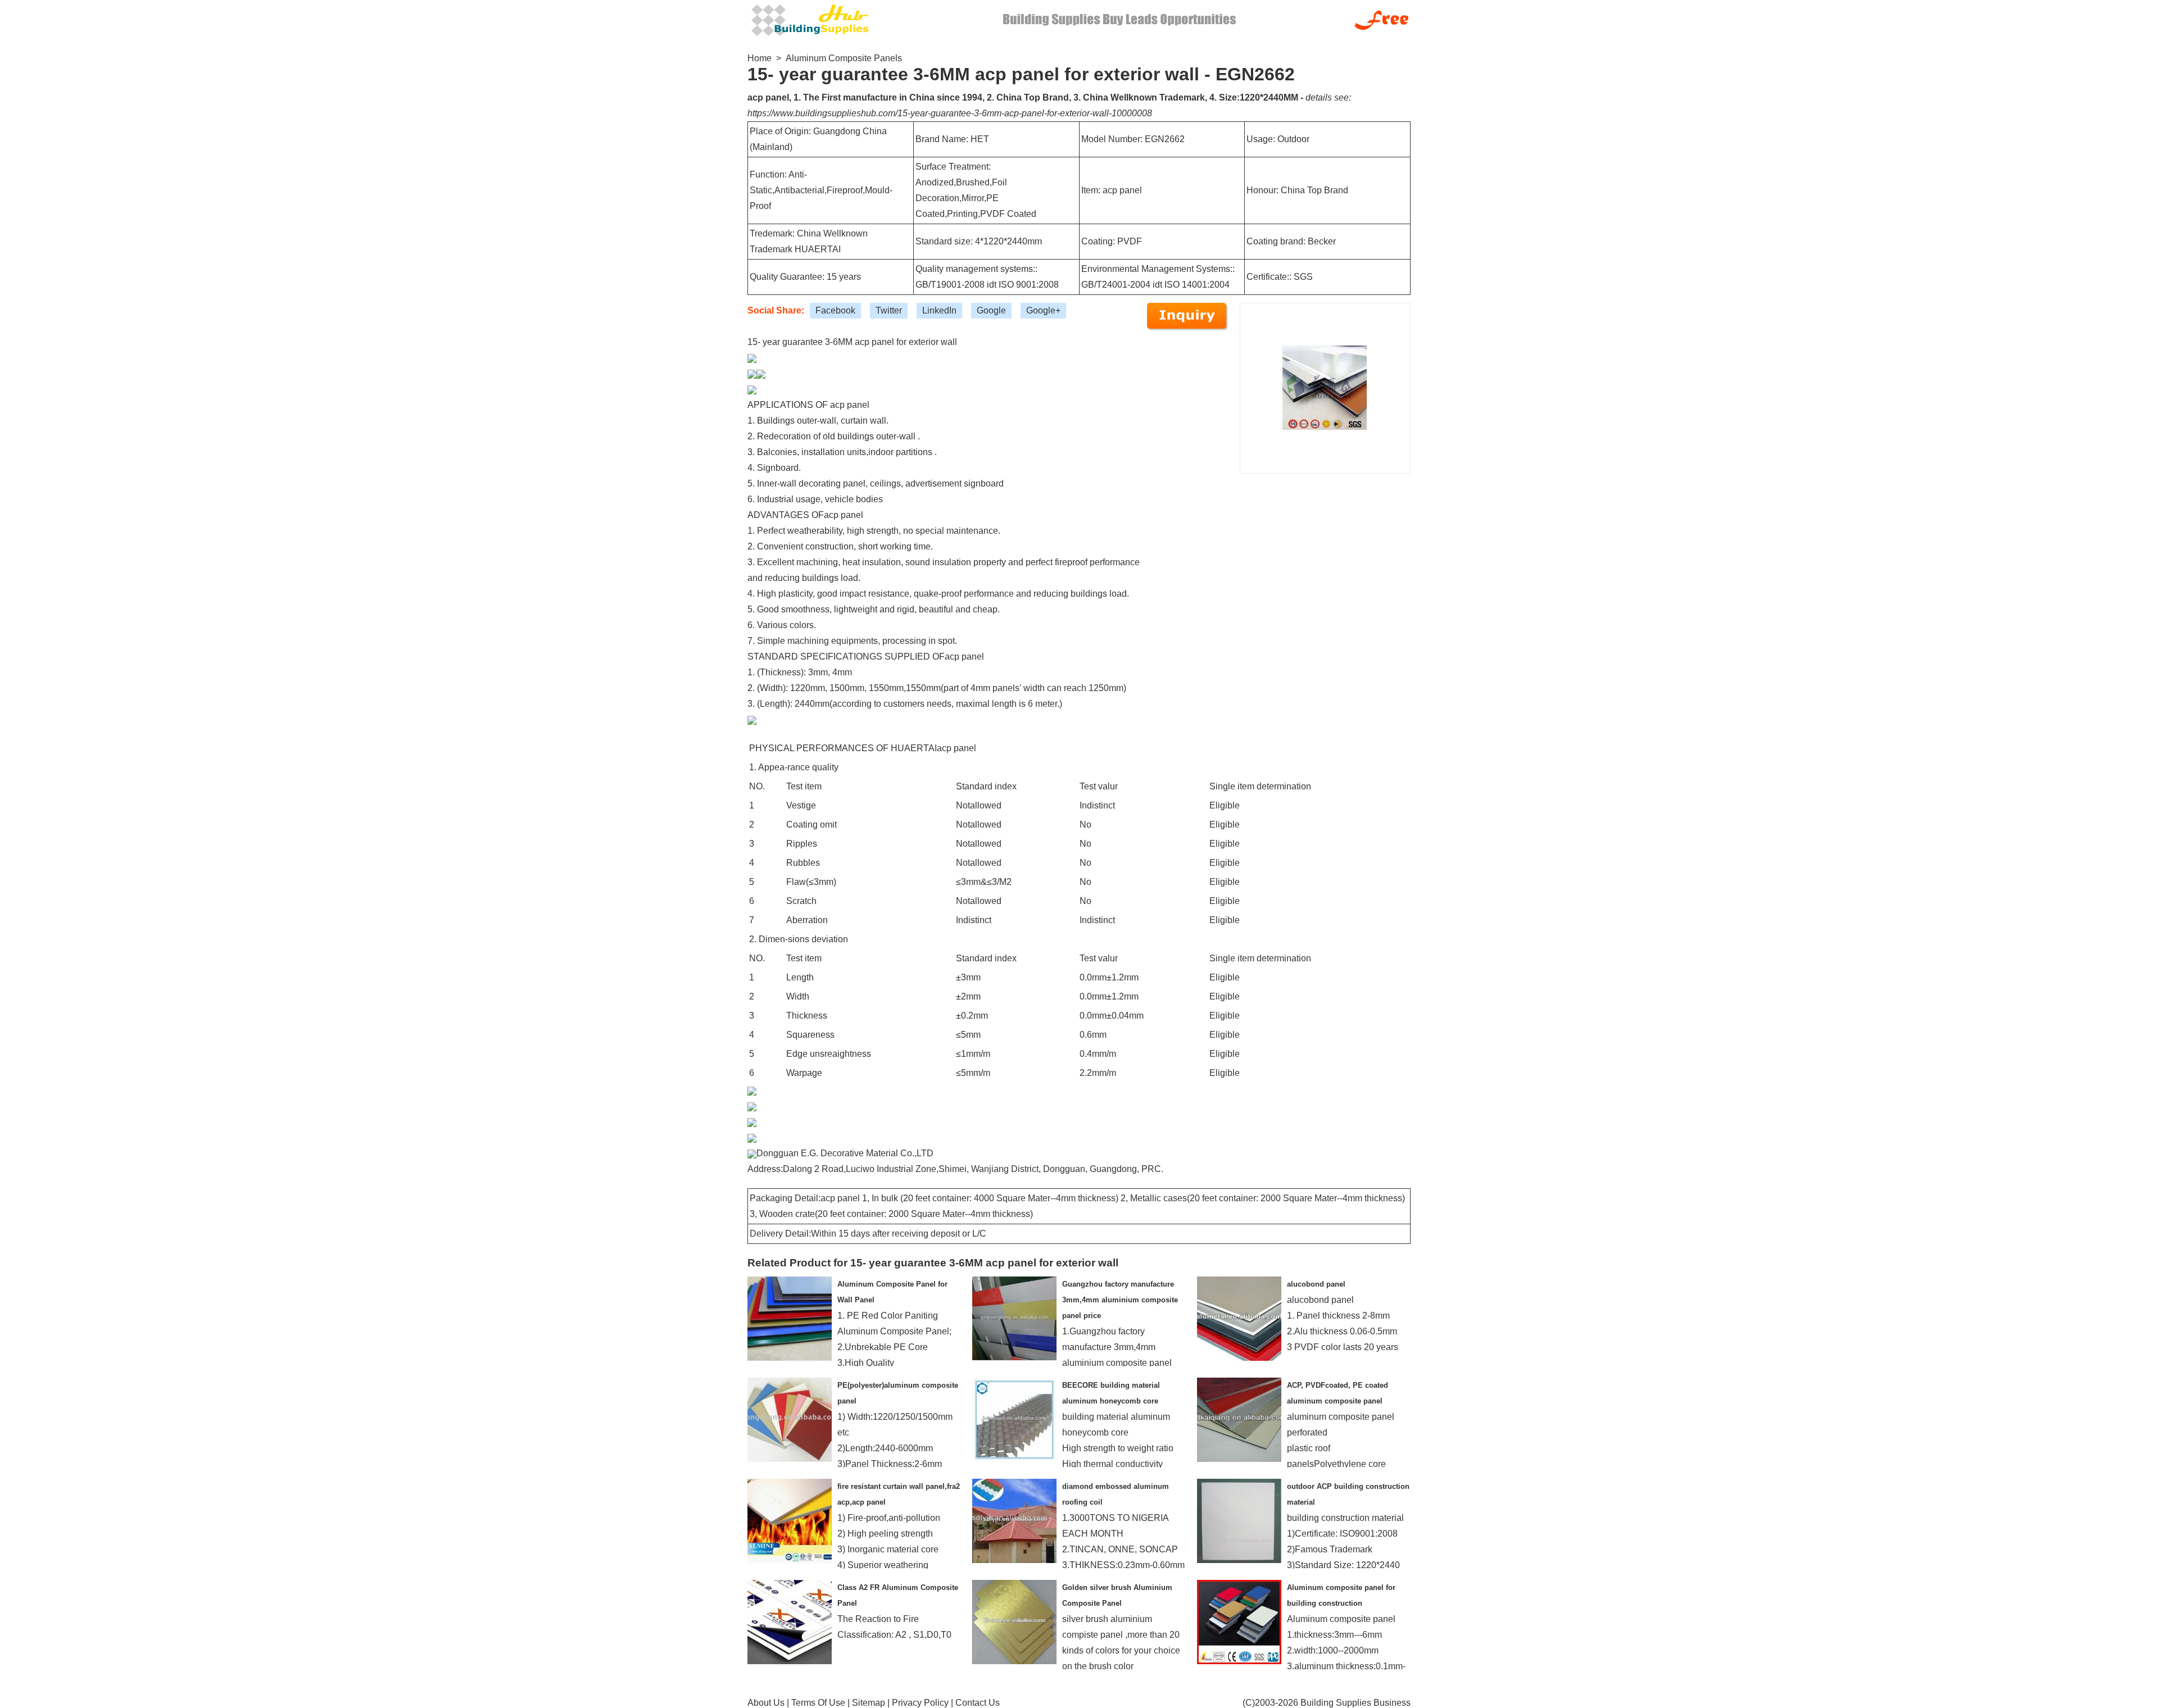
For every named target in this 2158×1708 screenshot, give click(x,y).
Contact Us (978, 1703)
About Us (766, 1703)
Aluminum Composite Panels (844, 58)
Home (760, 58)
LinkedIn (939, 310)
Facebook (835, 310)
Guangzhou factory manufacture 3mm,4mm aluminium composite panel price (1120, 1300)
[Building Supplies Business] (809, 19)
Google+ (1043, 310)
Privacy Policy (920, 1703)
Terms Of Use (818, 1703)
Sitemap (869, 1703)
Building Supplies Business (1355, 1703)
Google (991, 310)
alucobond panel (1316, 1284)
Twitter (889, 310)
